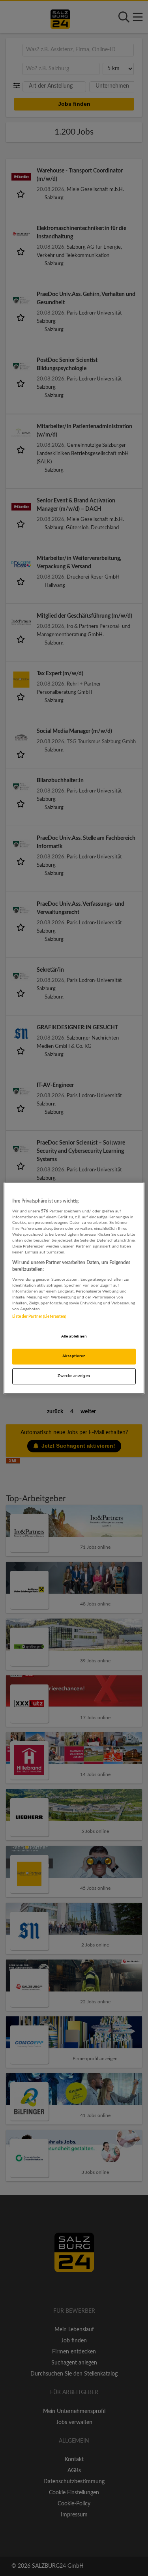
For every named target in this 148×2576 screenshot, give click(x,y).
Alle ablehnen (74, 1336)
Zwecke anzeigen (74, 1376)
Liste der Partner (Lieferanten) (39, 1317)
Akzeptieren (74, 1356)
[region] (74, 1288)
